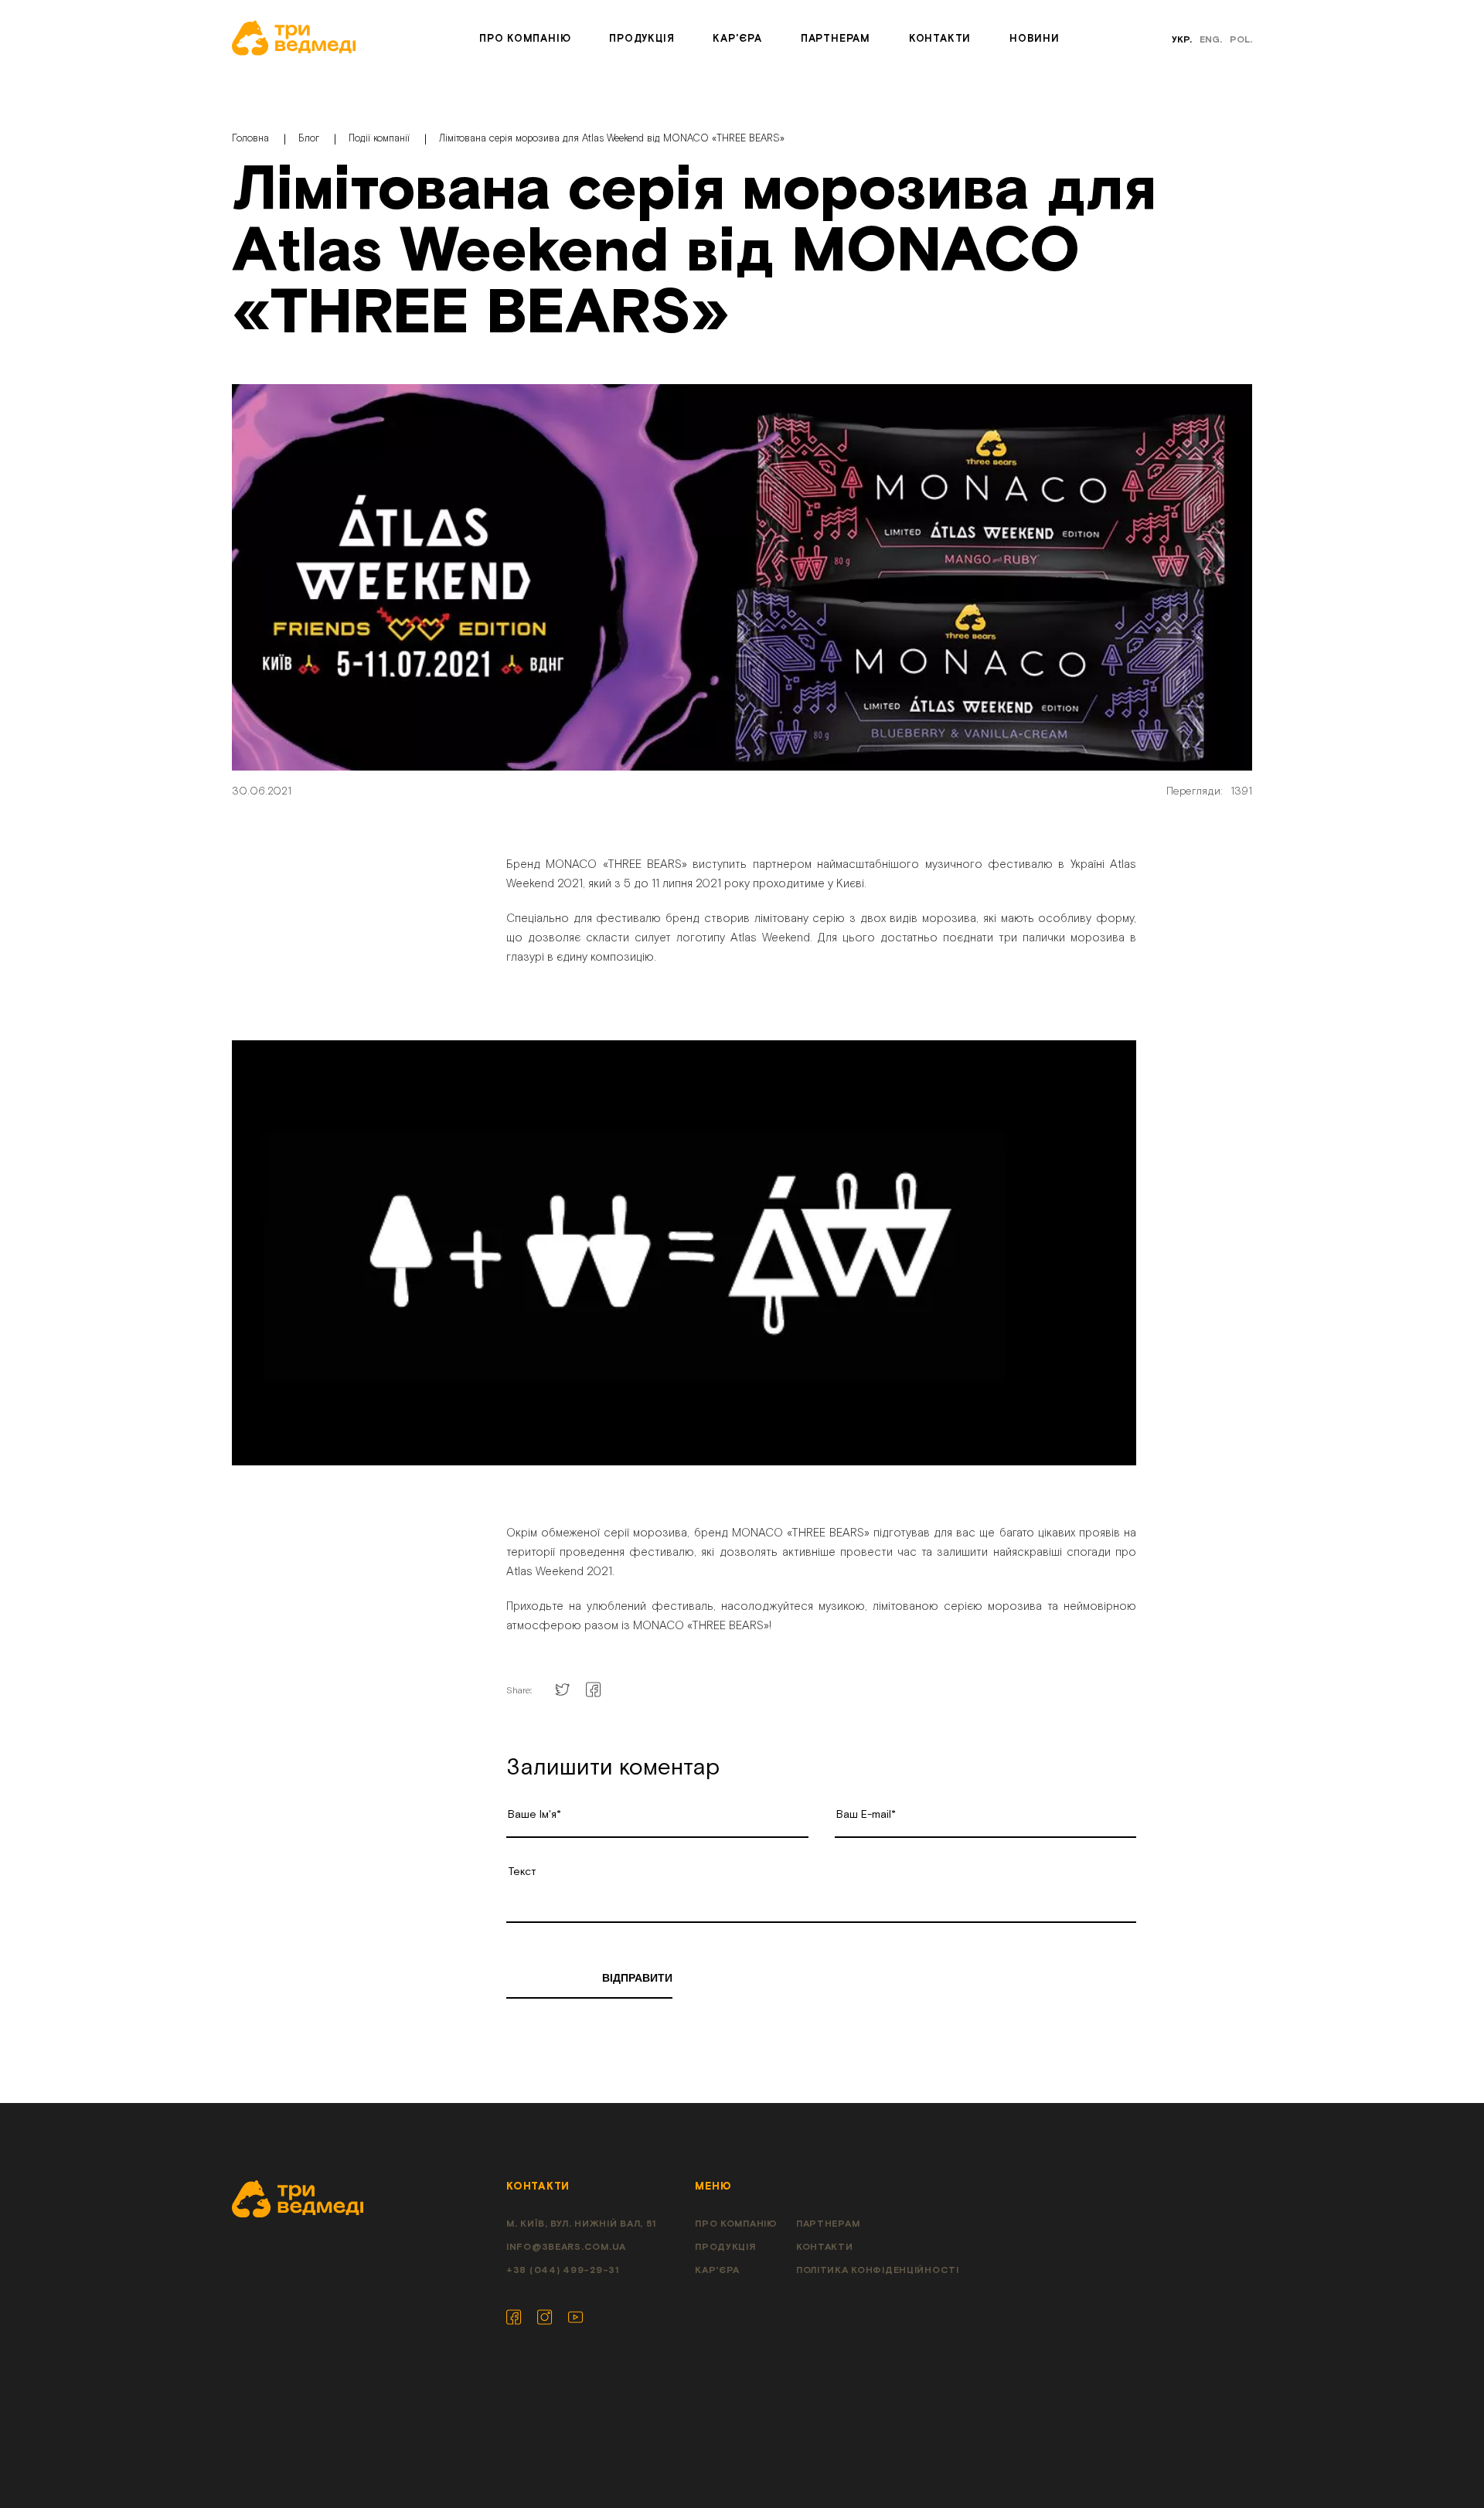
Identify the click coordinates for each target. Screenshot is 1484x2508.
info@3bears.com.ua (566, 2247)
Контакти (940, 39)
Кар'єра (737, 39)
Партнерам (836, 39)
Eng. (1211, 40)
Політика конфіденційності (878, 2270)
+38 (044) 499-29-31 (563, 2270)
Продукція (642, 39)
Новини (1035, 39)
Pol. (1241, 40)
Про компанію (525, 39)
